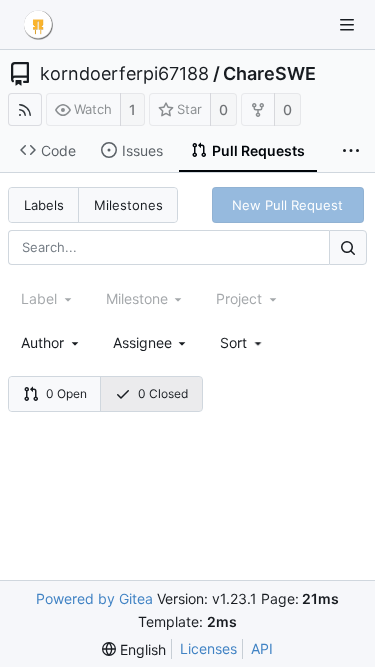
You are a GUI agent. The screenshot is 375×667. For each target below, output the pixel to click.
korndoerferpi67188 (124, 74)
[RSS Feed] (25, 109)
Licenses (208, 648)
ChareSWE (269, 74)
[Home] (38, 25)
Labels (44, 205)
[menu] (242, 342)
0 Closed (163, 393)
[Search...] (348, 247)
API (262, 648)
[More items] (351, 151)
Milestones (128, 205)
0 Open (66, 393)
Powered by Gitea (94, 598)
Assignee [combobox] (142, 342)
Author (42, 342)
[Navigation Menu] (347, 25)
